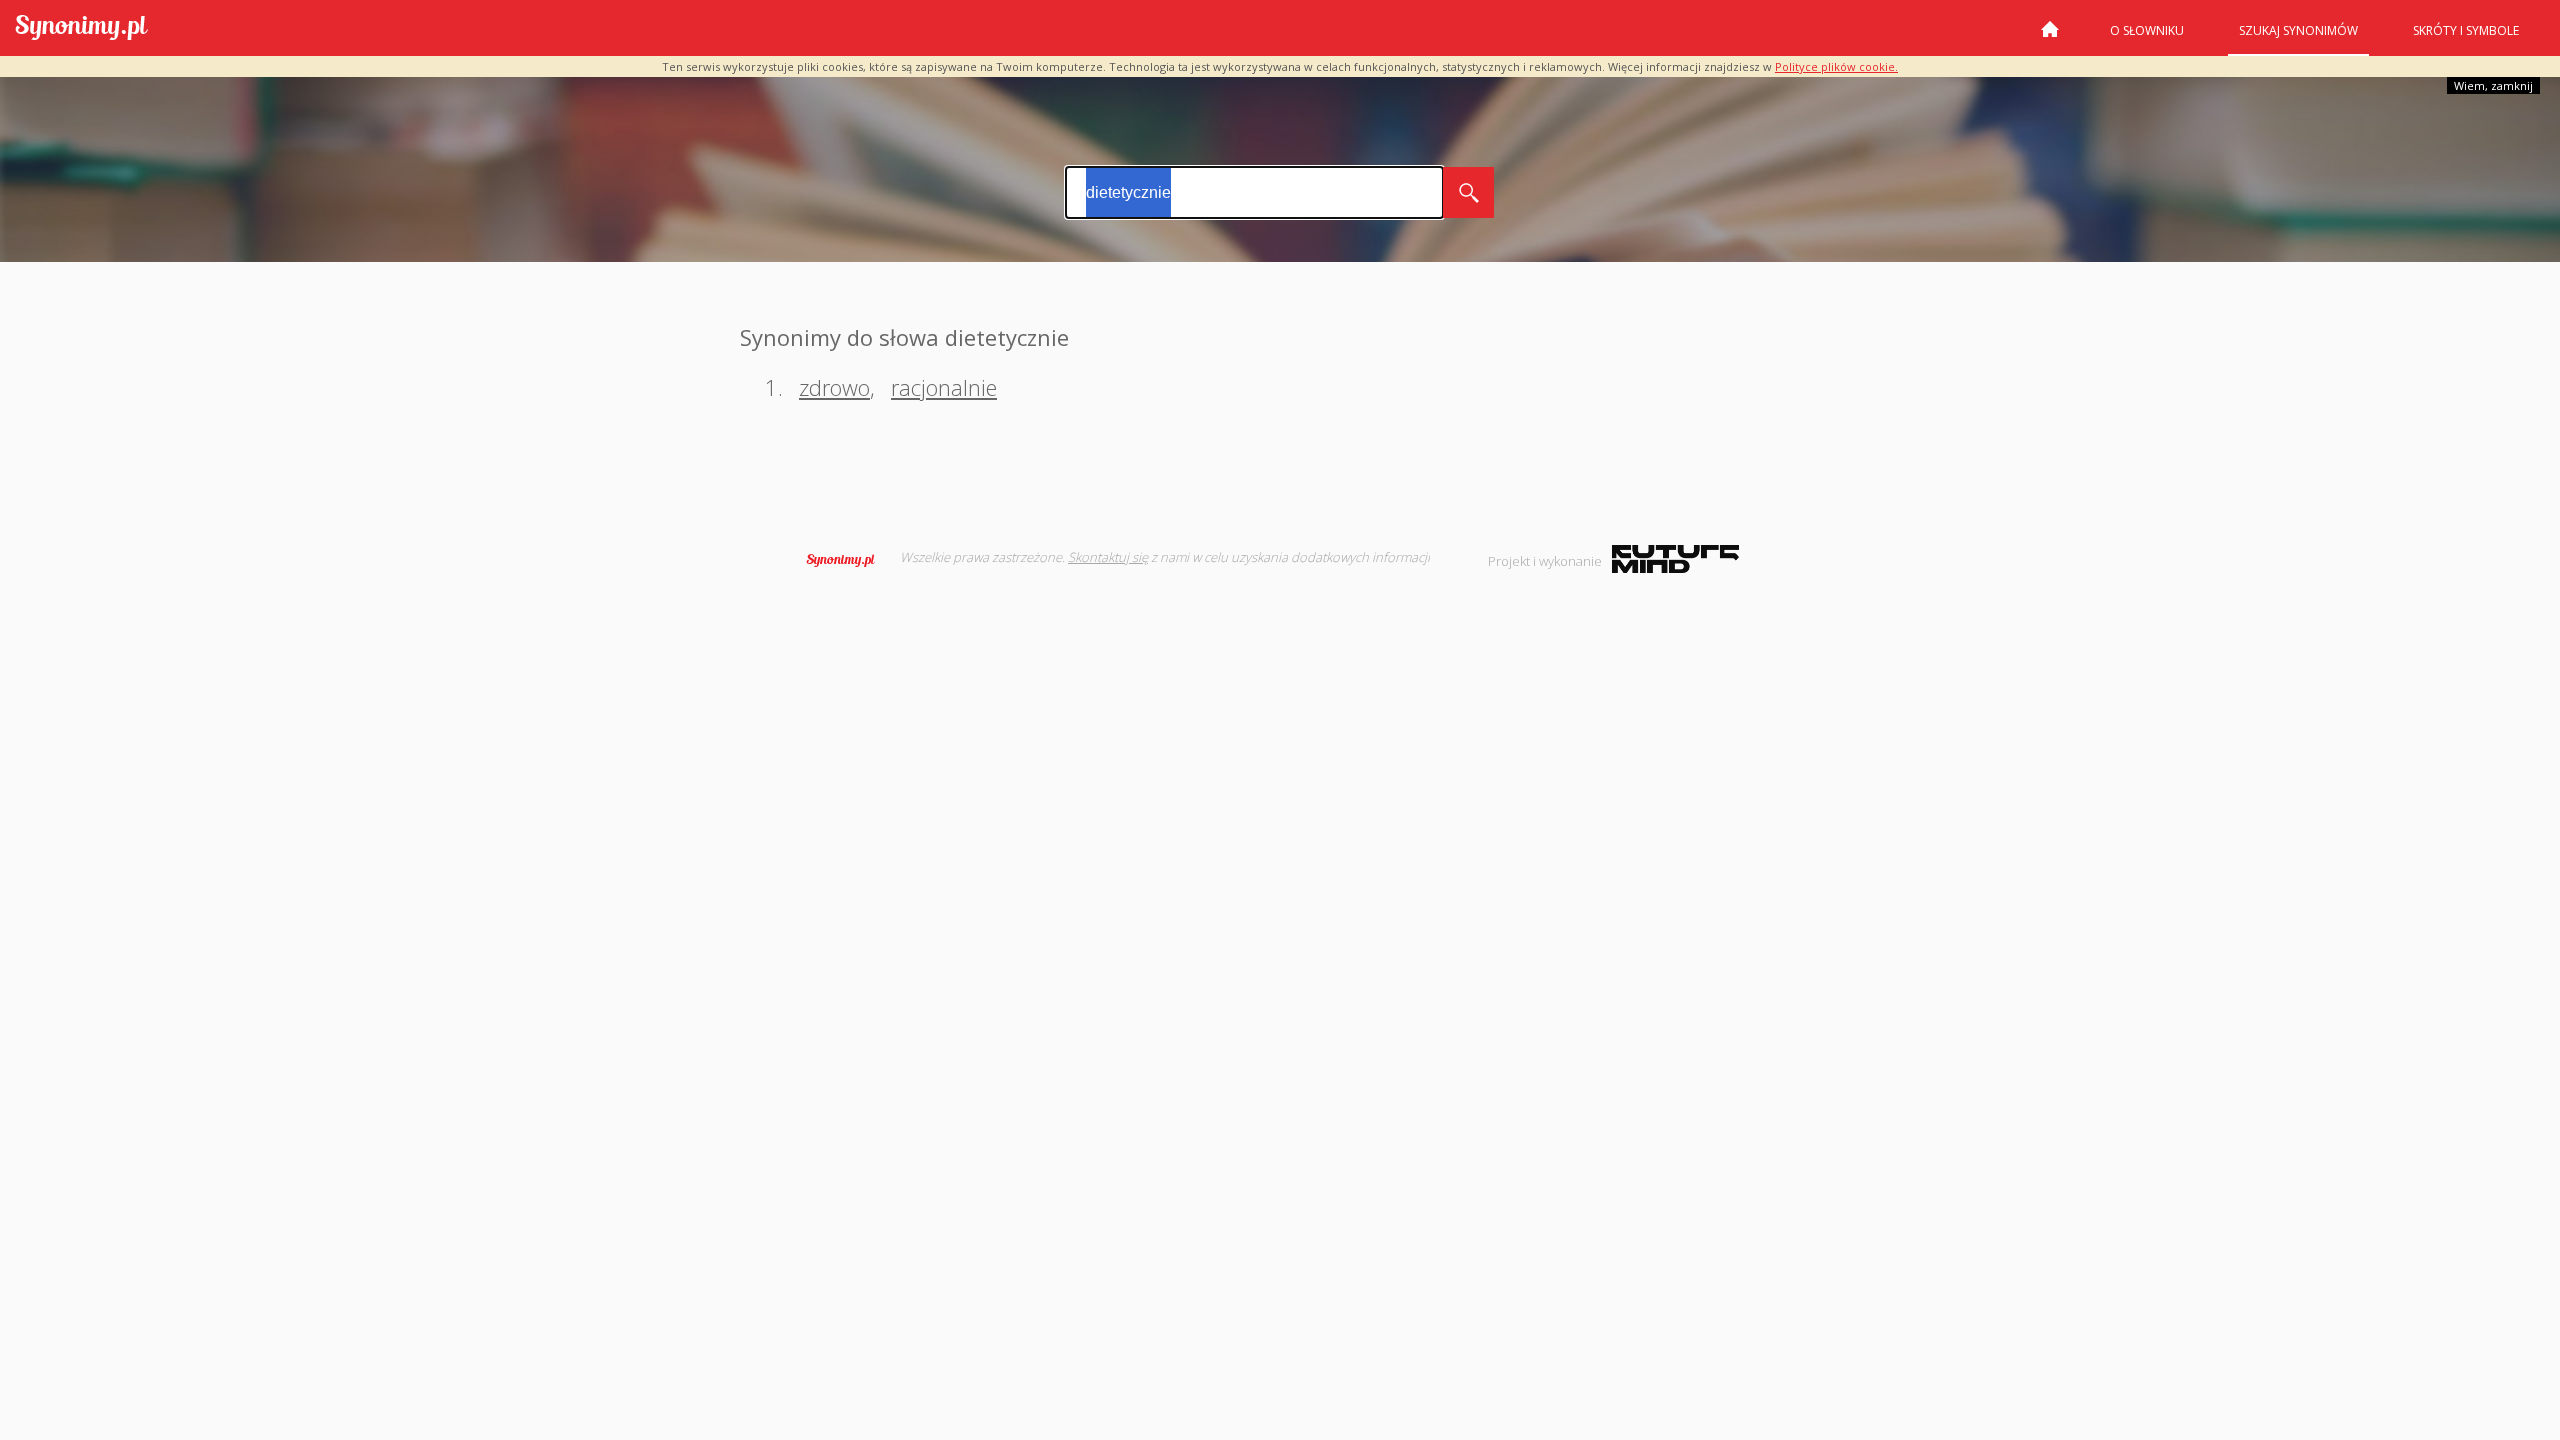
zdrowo (834, 387)
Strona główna (2050, 37)
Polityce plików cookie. (1836, 66)
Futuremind (1675, 559)
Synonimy (847, 560)
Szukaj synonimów (2298, 30)
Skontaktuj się (1108, 557)
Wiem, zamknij (2493, 85)
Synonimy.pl (81, 28)
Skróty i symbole (2466, 30)
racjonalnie (944, 387)
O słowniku (2147, 30)
